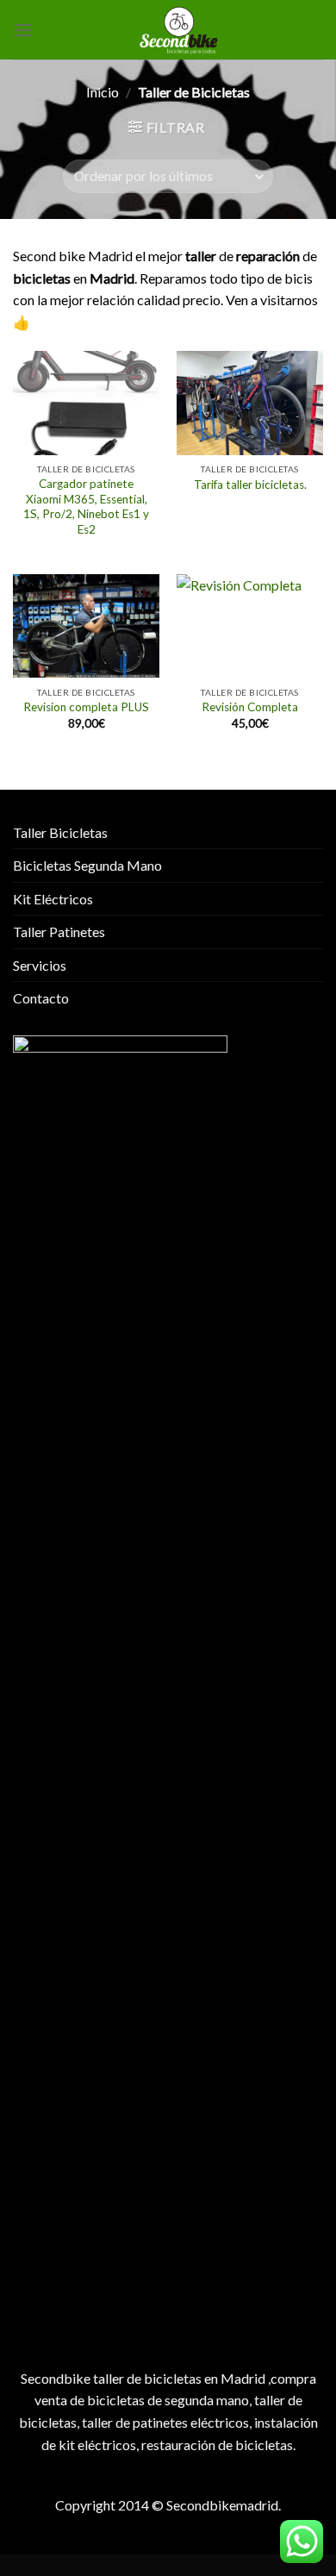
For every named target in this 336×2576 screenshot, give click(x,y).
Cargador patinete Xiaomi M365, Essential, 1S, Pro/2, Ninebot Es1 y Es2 (86, 506)
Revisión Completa (250, 707)
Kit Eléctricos (53, 899)
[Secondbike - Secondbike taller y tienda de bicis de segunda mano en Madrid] (178, 30)
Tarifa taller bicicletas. (250, 485)
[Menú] (23, 30)
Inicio (103, 92)
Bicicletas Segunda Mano (87, 865)
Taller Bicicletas (60, 832)
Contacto (41, 998)
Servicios (40, 965)
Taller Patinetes (59, 932)
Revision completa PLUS (86, 707)
